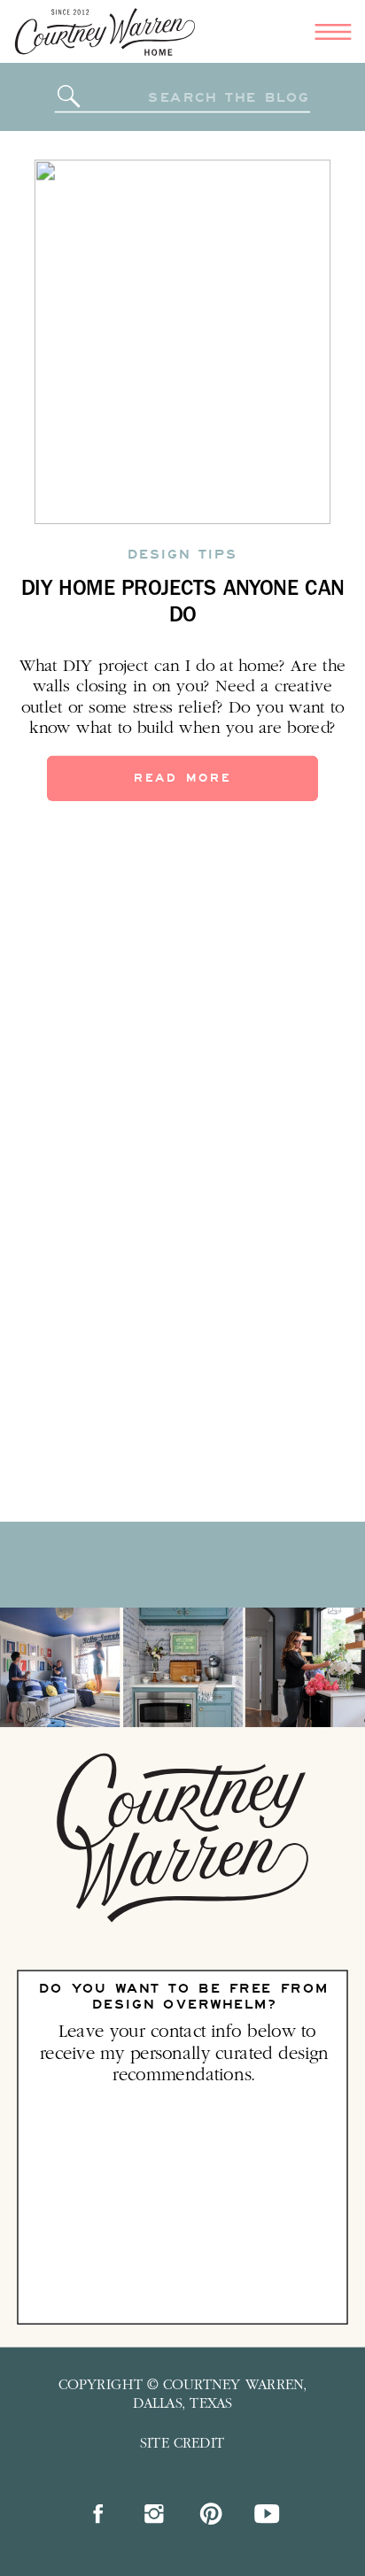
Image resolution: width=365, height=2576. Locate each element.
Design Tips (182, 554)
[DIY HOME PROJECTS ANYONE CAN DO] (183, 342)
